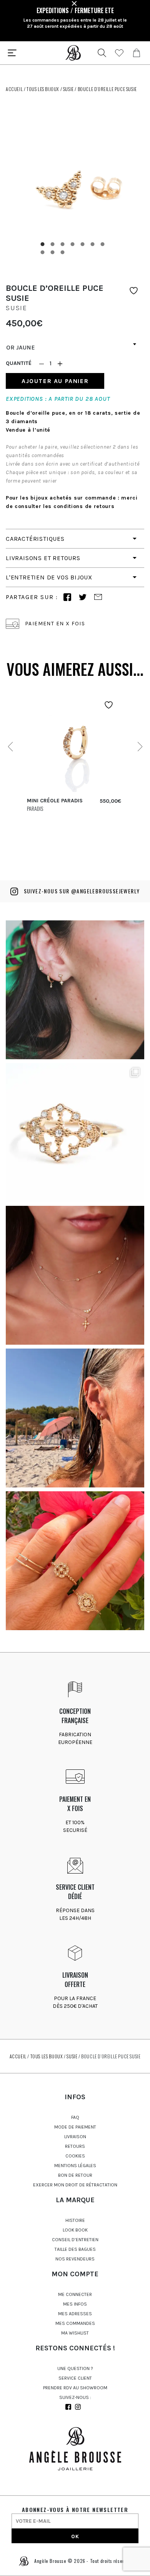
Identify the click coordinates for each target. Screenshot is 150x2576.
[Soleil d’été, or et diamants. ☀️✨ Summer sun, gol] (75, 1275)
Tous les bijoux (43, 89)
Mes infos (75, 2304)
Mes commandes (75, 2323)
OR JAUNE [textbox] (21, 347)
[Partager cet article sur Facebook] (67, 597)
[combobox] (75, 344)
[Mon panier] (137, 53)
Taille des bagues (75, 2249)
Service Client (75, 2378)
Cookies (75, 2156)
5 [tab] (83, 244)
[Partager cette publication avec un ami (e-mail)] (98, 597)
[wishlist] (119, 53)
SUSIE (68, 89)
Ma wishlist (75, 2333)
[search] (102, 53)
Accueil (14, 89)
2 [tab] (53, 244)
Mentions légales (75, 2166)
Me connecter (75, 2294)
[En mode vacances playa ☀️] (75, 1418)
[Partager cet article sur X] (83, 597)
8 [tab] (43, 252)
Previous (11, 747)
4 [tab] (73, 244)
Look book (75, 2230)
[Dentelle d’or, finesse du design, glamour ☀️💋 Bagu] (75, 1133)
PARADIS (35, 808)
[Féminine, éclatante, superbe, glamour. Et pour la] (75, 990)
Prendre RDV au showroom (75, 2388)
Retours (75, 2146)
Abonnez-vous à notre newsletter (75, 2509)
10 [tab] (63, 252)
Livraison (75, 2137)
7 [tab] (103, 244)
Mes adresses (75, 2314)
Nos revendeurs (75, 2259)
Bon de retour (75, 2175)
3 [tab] (63, 244)
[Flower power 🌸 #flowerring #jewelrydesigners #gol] (75, 1561)
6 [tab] (93, 244)
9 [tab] (53, 252)
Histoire (75, 2220)
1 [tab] (43, 244)
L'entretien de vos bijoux (49, 577)
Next (139, 747)
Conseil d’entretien (75, 2240)
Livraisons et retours (43, 558)
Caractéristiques (35, 539)
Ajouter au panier (55, 381)
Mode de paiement (75, 2127)
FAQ (75, 2117)
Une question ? (75, 2368)
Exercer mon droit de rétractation (75, 2185)
